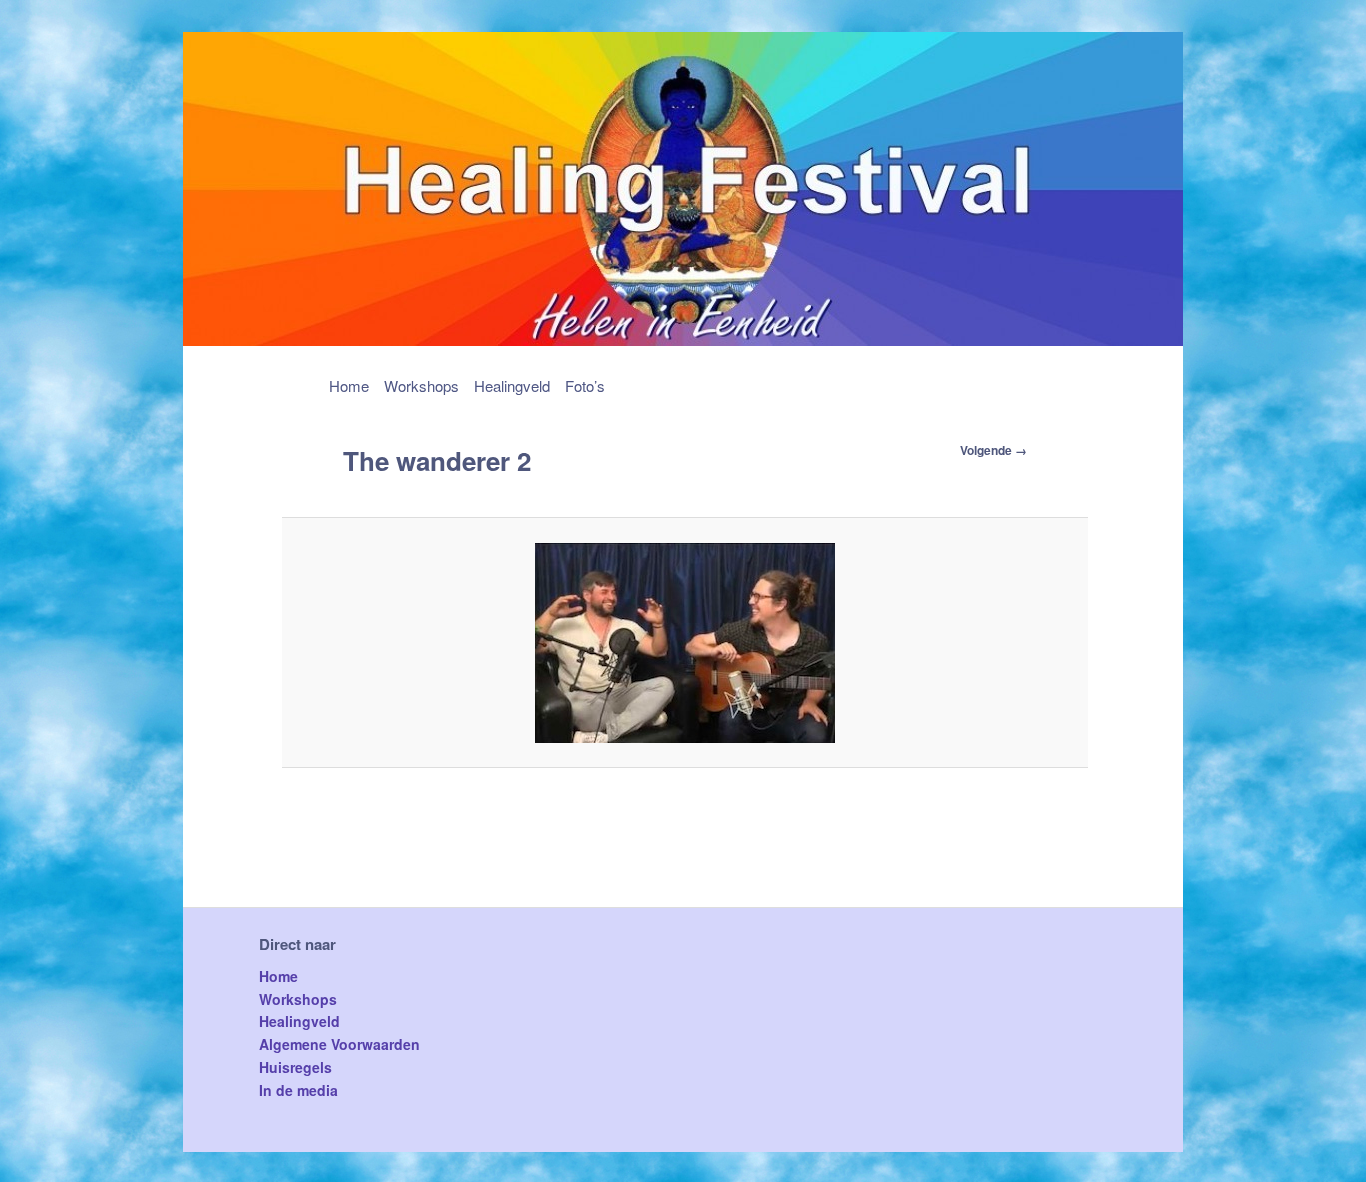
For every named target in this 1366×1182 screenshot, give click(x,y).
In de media (298, 1090)
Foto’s (585, 385)
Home (349, 385)
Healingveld (512, 385)
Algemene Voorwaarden (339, 1044)
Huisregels (295, 1067)
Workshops (421, 385)
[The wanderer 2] (685, 643)
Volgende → (993, 450)
